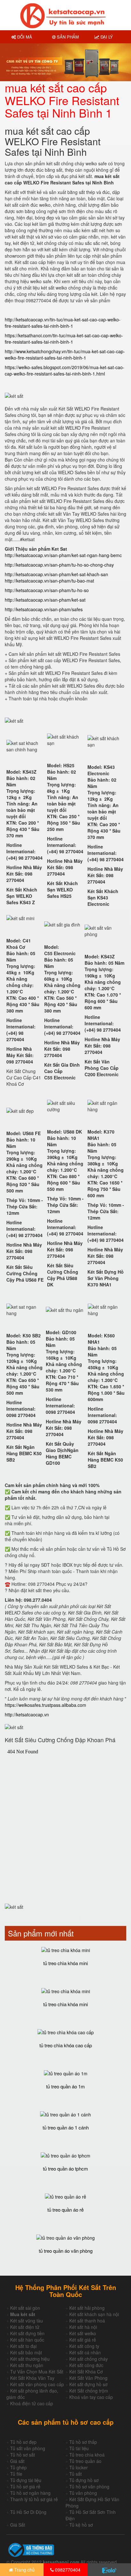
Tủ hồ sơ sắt (23, 2455)
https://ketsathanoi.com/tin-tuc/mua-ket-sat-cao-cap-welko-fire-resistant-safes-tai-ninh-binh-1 (64, 339)
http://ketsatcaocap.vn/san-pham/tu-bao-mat (49, 581)
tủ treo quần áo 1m (65, 2086)
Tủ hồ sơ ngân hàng (30, 2493)
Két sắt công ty (84, 2346)
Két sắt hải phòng (87, 2308)
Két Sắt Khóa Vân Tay (32, 2378)
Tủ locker (79, 2467)
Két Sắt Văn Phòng (88, 2378)
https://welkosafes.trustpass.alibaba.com (45, 1705)
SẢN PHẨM (67, 37)
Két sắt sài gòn (25, 2308)
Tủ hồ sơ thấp (83, 2442)
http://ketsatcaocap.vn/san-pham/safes (44, 609)
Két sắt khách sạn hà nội (94, 2314)
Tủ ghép (18, 2467)
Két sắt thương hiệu (30, 2359)
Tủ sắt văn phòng (28, 2448)
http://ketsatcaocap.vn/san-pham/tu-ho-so (47, 590)
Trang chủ (24, 2570)
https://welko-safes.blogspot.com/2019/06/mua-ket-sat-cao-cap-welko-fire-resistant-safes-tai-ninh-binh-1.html (65, 370)
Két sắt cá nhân (85, 2352)
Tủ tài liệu (79, 2448)
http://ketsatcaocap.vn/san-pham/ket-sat (45, 600)
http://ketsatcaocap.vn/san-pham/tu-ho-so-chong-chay (59, 565)
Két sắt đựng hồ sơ (88, 2384)
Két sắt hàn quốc (27, 2340)
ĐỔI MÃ (24, 37)
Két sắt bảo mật (26, 2352)
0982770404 (67, 2570)
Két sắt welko (83, 2333)
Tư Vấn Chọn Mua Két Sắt (37, 2372)
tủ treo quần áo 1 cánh (66, 2127)
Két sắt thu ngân (27, 2365)
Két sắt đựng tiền (27, 2333)
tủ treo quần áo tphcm (65, 2168)
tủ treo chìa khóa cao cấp (66, 2045)
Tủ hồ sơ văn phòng (89, 2487)
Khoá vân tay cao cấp (91, 2397)
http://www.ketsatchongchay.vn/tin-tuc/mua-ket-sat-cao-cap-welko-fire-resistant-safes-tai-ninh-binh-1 (65, 354)
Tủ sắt (76, 2474)
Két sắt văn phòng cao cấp (37, 2384)
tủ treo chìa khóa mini (65, 1963)
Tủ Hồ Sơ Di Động (28, 2512)
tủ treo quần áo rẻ (65, 2210)
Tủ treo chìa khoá (87, 2455)
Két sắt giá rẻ (83, 2340)
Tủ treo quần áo (85, 2461)
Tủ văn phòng (83, 2493)
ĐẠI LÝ (106, 37)
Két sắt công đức (86, 2365)
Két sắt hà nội (83, 2327)
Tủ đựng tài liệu (26, 2480)
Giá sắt (17, 2461)
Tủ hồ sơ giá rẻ (25, 2487)
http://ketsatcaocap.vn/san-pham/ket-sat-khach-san (56, 574)
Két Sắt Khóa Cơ (86, 2372)
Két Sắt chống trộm (89, 2391)
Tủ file (16, 2474)
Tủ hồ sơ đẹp (23, 2442)
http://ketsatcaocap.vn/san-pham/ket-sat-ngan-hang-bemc (63, 555)
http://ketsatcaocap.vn (27, 1714)
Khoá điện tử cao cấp (32, 2403)
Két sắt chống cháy (89, 2359)
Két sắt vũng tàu (27, 2321)
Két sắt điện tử (25, 2327)
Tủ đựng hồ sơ (84, 2480)
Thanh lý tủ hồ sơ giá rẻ (34, 2499)
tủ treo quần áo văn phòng (66, 2251)
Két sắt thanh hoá (87, 2321)
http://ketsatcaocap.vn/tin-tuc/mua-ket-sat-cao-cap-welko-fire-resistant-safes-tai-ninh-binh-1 (63, 323)
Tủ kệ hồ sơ (81, 2525)
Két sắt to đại (23, 2346)
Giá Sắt (18, 2525)
